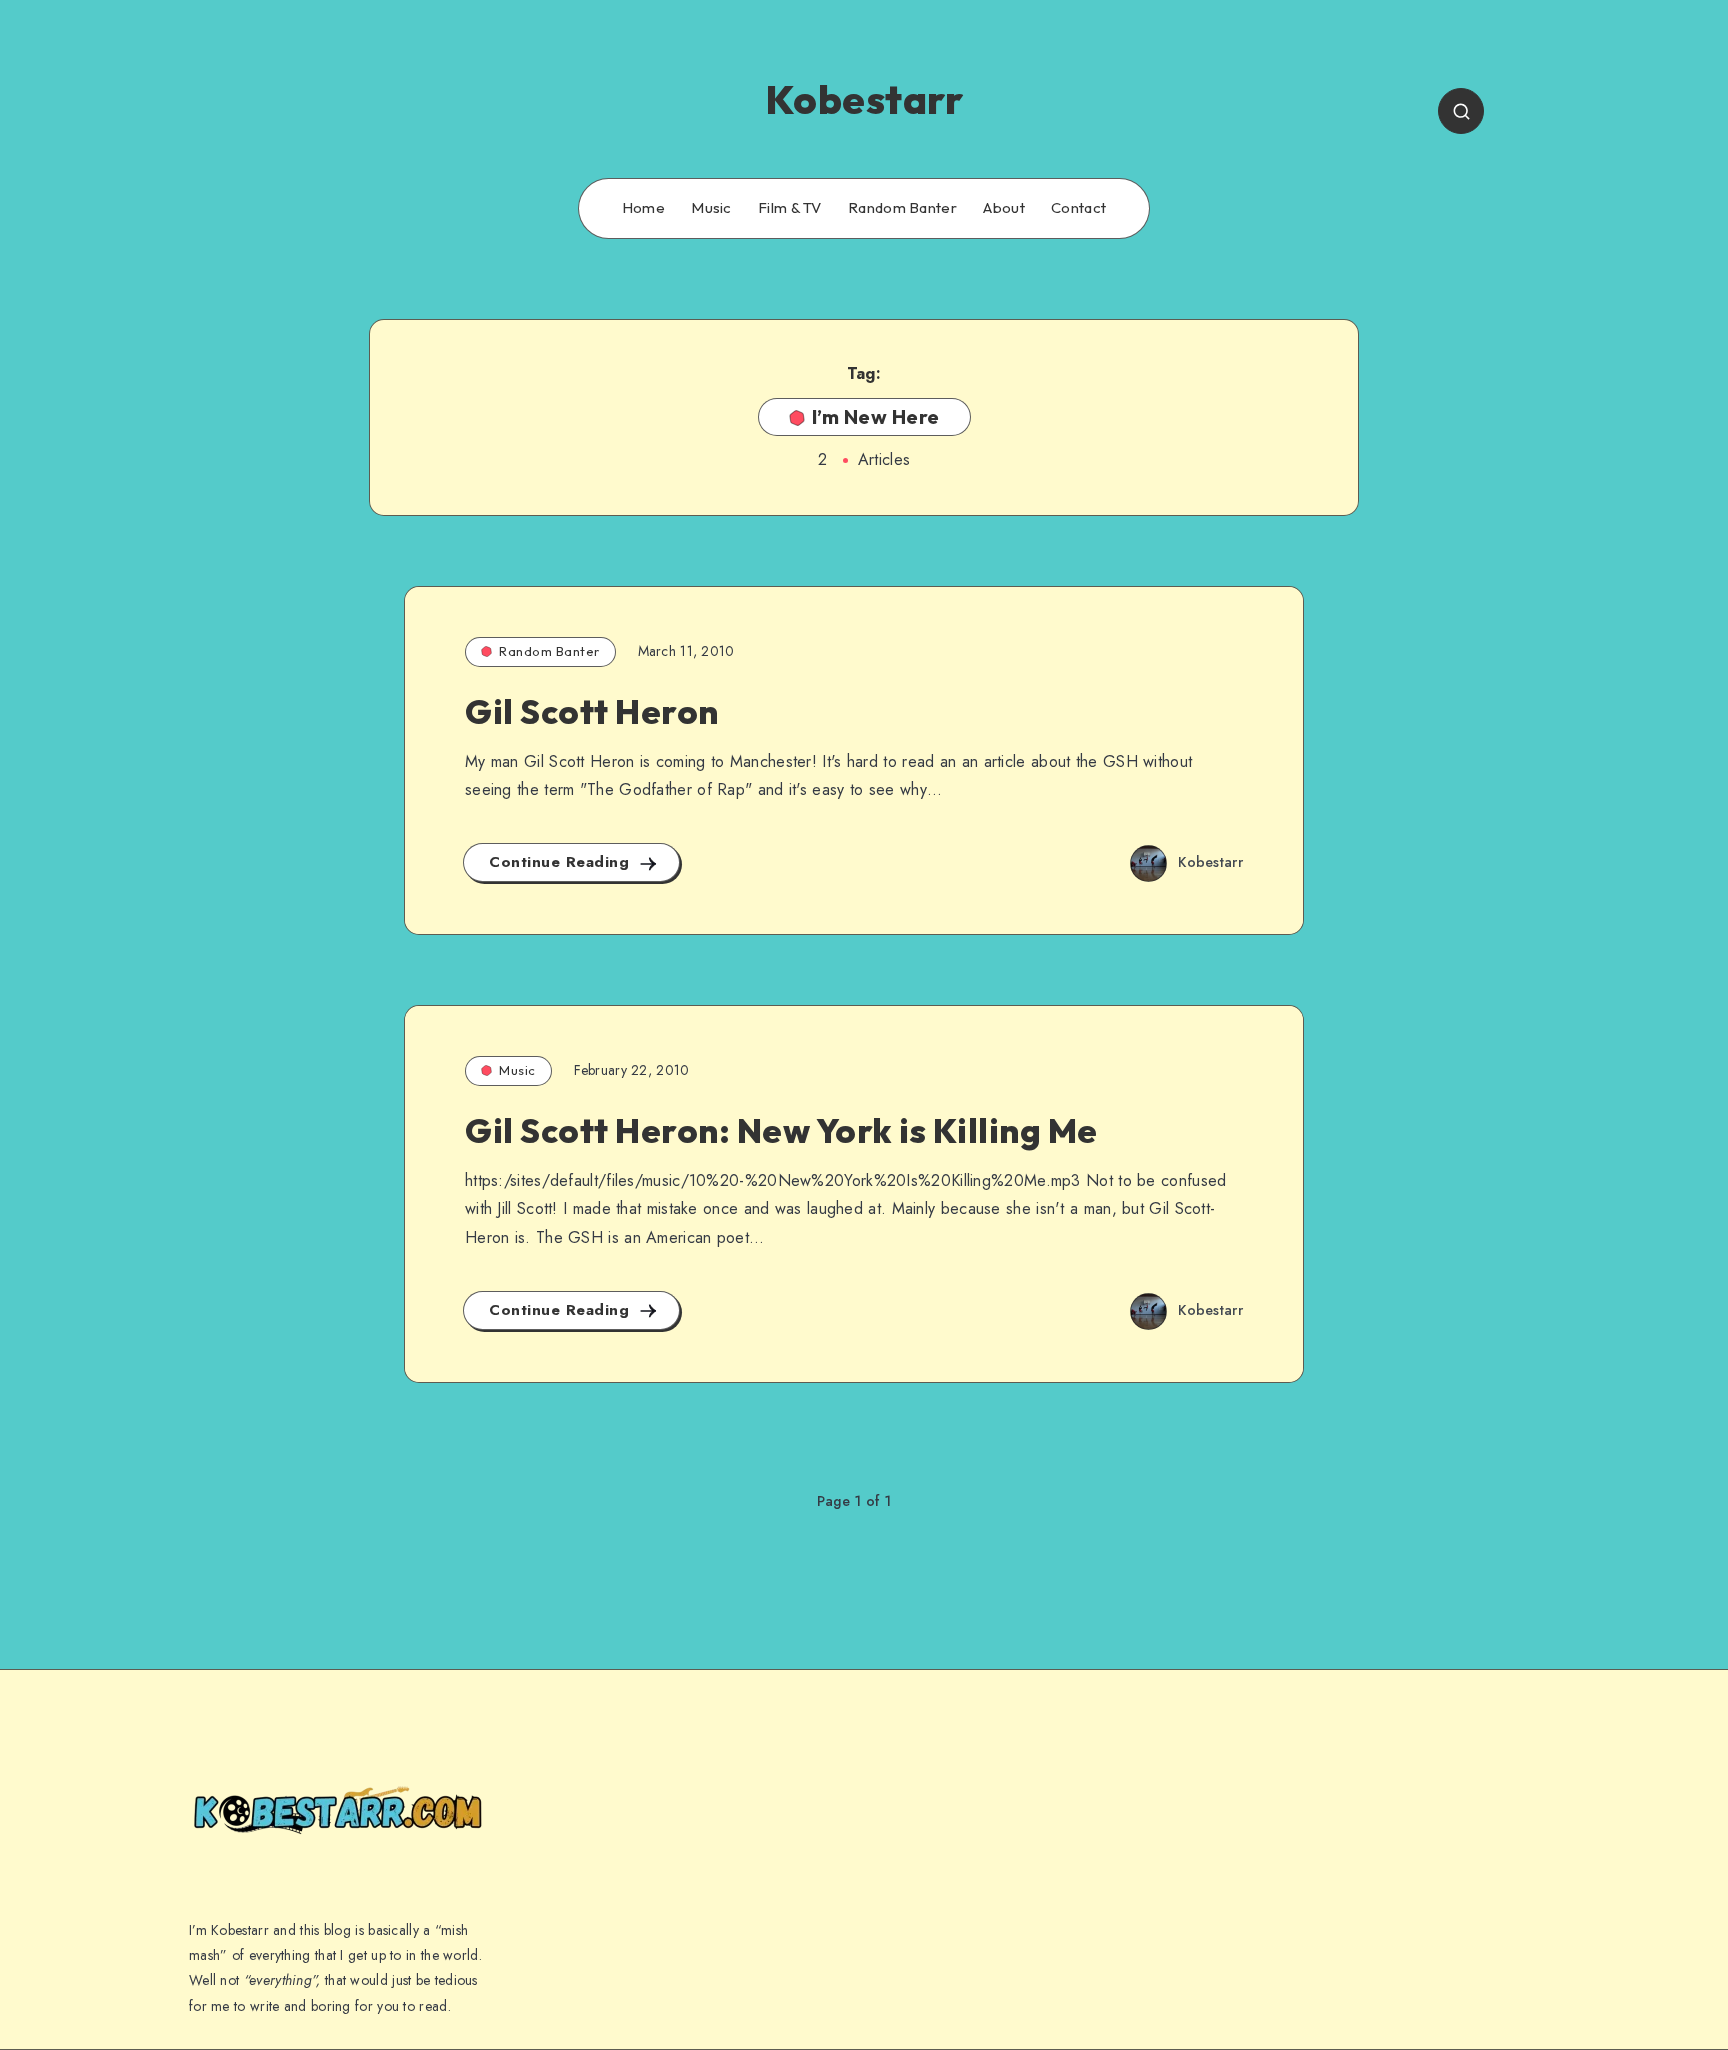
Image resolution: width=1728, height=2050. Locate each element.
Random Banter (902, 208)
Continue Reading (562, 862)
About (1004, 208)
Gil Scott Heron (592, 711)
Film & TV (790, 208)
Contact (1078, 208)
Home (643, 208)
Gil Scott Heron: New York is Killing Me (781, 1130)
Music (711, 208)
